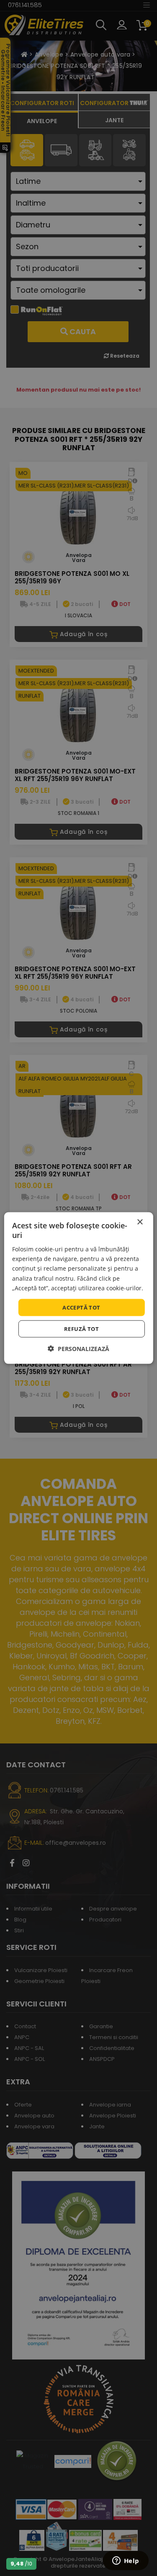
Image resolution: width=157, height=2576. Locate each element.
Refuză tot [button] (81, 1329)
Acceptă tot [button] (81, 1307)
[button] (78, 1349)
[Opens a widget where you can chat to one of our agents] (126, 2561)
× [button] (140, 1222)
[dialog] (78, 1288)
